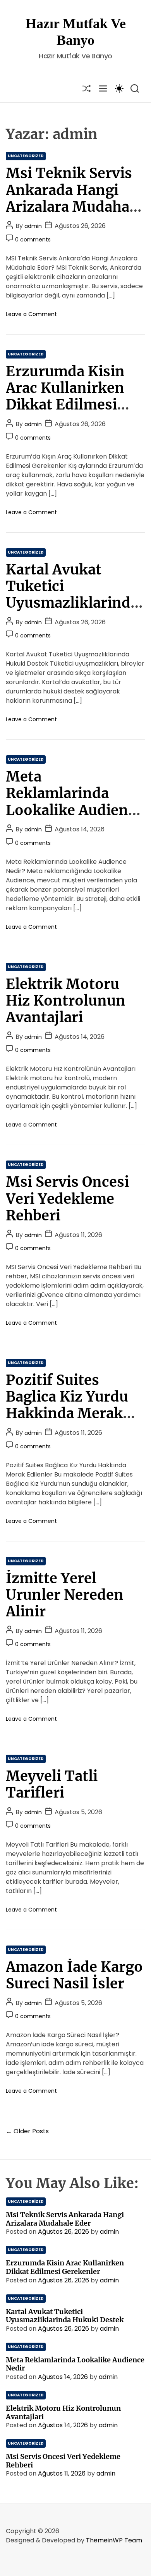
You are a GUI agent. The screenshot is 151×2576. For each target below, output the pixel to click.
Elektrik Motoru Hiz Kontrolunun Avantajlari (66, 1001)
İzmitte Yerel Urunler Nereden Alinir (65, 1595)
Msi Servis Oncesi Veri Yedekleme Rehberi (67, 1199)
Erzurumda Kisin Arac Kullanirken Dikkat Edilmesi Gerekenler (65, 397)
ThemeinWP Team (114, 2540)
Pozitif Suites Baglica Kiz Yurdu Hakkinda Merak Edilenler (67, 1405)
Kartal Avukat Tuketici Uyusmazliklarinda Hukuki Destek (72, 595)
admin (33, 226)
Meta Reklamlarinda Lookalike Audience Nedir (75, 802)
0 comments (33, 240)
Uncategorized (26, 156)
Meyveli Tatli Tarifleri (52, 1784)
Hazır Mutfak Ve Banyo (76, 32)
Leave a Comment (31, 314)
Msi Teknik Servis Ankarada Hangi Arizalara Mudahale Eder (74, 198)
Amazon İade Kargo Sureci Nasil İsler (74, 1975)
